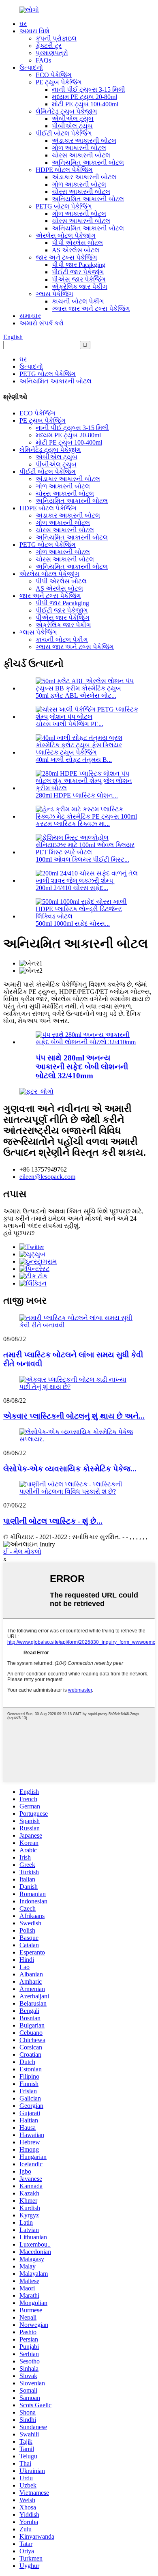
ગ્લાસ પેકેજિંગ (54, 294)
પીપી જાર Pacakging (79, 265)
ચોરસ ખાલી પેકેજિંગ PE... (69, 724)
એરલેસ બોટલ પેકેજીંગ (66, 235)
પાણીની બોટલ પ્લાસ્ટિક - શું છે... (53, 1521)
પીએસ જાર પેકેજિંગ (79, 279)
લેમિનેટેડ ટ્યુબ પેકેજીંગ (66, 111)
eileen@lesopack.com (47, 1177)
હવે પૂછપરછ (19, 1233)
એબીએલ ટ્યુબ (73, 119)
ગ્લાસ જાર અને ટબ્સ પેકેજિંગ (91, 309)
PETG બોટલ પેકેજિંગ (64, 206)
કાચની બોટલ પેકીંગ (78, 301)
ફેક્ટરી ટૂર (49, 46)
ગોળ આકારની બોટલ (79, 148)
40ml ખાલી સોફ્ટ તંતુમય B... (74, 760)
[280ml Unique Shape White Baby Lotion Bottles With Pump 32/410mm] (87, 1042)
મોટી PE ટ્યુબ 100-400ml (85, 104)
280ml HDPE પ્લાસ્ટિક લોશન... (77, 795)
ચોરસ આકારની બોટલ (81, 155)
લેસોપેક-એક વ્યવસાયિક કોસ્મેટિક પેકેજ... (70, 1469)
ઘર (23, 24)
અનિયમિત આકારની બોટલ (88, 162)
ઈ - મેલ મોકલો (22, 1551)
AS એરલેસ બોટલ (76, 250)
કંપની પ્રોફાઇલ (56, 38)
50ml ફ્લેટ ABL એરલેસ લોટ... (76, 696)
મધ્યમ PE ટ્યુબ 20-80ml (84, 97)
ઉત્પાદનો (31, 68)
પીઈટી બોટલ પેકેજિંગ (64, 133)
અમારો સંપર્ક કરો (42, 323)
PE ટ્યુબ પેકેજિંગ (59, 82)
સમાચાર (30, 316)
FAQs (43, 60)
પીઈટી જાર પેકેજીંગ (78, 272)
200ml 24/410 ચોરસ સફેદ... (72, 888)
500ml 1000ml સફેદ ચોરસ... (73, 924)
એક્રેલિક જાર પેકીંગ (80, 287)
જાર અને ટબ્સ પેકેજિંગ (66, 257)
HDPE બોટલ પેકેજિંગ (64, 170)
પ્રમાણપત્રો (52, 53)
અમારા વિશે (34, 31)
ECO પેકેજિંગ (54, 75)
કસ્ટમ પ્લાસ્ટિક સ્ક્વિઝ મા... (73, 824)
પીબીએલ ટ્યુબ (72, 126)
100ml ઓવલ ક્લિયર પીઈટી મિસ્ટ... (82, 859)
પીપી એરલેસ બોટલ (77, 243)
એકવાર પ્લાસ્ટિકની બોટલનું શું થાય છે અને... (74, 1416)
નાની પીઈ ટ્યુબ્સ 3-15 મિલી (89, 89)
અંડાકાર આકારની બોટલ (84, 141)
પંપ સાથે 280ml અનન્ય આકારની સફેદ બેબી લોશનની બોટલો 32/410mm (82, 1067)
